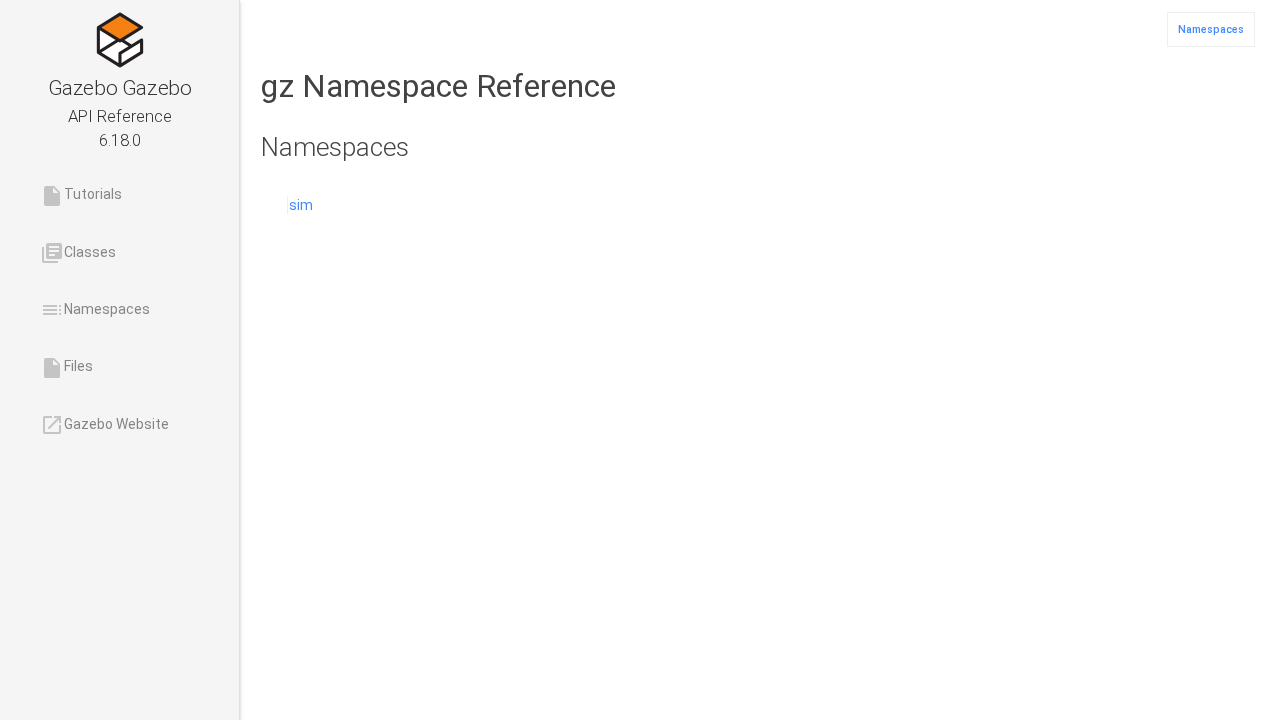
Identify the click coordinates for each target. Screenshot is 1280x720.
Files (66, 368)
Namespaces (95, 310)
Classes (78, 253)
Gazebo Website (104, 425)
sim (301, 205)
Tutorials (81, 196)
